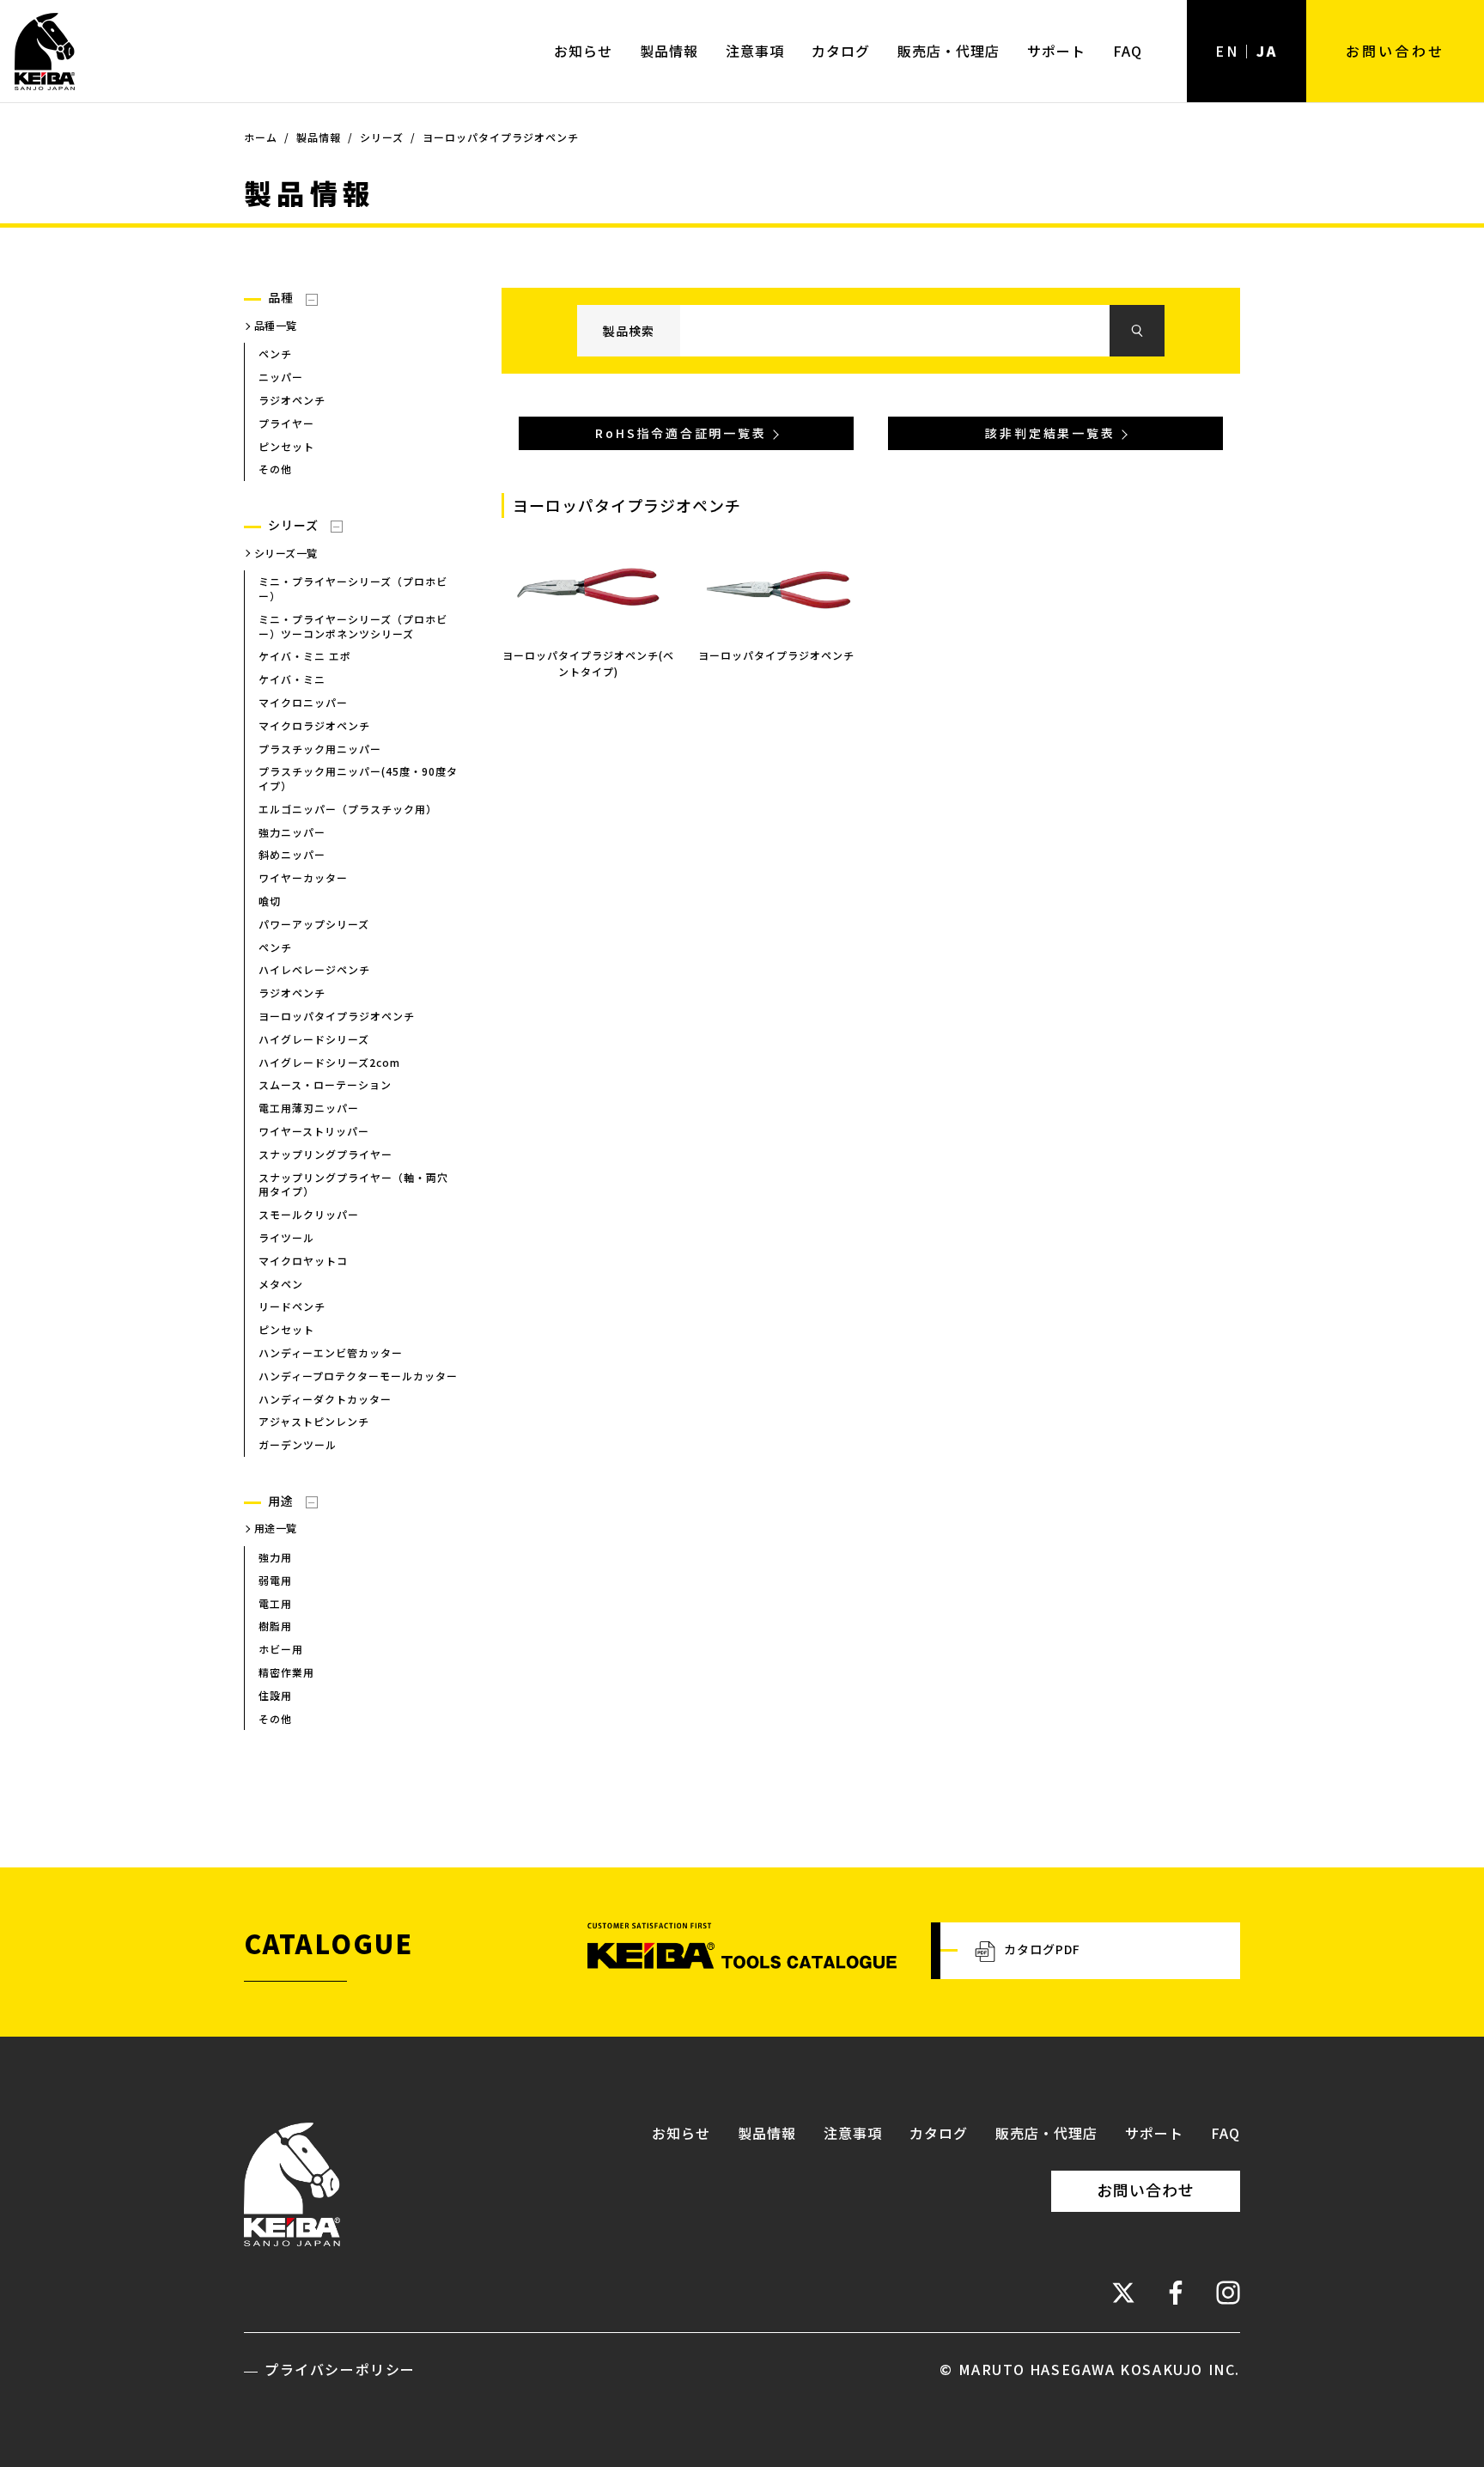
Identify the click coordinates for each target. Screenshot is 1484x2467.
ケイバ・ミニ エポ (305, 656)
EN (1227, 51)
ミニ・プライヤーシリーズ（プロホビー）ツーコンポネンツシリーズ (353, 626)
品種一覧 (276, 325)
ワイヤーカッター (303, 877)
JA (1267, 51)
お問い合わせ (1395, 51)
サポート (1056, 51)
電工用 (275, 1603)
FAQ (1128, 51)
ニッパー (281, 377)
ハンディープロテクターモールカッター (358, 1376)
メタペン (281, 1284)
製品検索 (629, 331)
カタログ (841, 51)
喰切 (270, 901)
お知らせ (583, 51)
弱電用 (275, 1580)
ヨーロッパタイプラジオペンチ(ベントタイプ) (588, 663)
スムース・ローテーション (325, 1084)
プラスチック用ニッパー (320, 749)
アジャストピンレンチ (314, 1421)
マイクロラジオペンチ (314, 725)
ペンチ (275, 353)
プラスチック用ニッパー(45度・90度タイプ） (358, 778)
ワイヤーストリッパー (314, 1131)
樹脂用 (275, 1626)
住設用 (275, 1695)
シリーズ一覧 (286, 553)
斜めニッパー (292, 854)
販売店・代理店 (949, 51)
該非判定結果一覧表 (1050, 433)
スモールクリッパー (309, 1214)
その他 (275, 469)
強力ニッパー (292, 832)
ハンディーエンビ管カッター (331, 1352)
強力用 (275, 1557)
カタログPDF (1042, 1949)
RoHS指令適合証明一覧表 (681, 433)
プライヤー (286, 423)
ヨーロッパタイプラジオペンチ (337, 1016)
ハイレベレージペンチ (314, 969)
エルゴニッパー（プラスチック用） (348, 809)
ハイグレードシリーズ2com (329, 1062)
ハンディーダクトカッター (325, 1399)
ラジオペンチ (292, 400)
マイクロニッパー (303, 702)
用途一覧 (276, 1528)
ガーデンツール (298, 1444)
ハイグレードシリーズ (314, 1039)
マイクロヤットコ (303, 1261)
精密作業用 (286, 1672)
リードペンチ (292, 1306)
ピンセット (286, 446)
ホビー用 (281, 1649)
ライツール (286, 1237)
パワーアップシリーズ (314, 924)
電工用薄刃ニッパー (309, 1108)
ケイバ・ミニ (292, 679)
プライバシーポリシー (340, 2369)
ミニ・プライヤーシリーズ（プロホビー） (353, 588)
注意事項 (755, 51)
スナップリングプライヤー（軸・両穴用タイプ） (353, 1185)
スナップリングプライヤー (325, 1154)
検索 (1137, 331)
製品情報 (669, 51)
